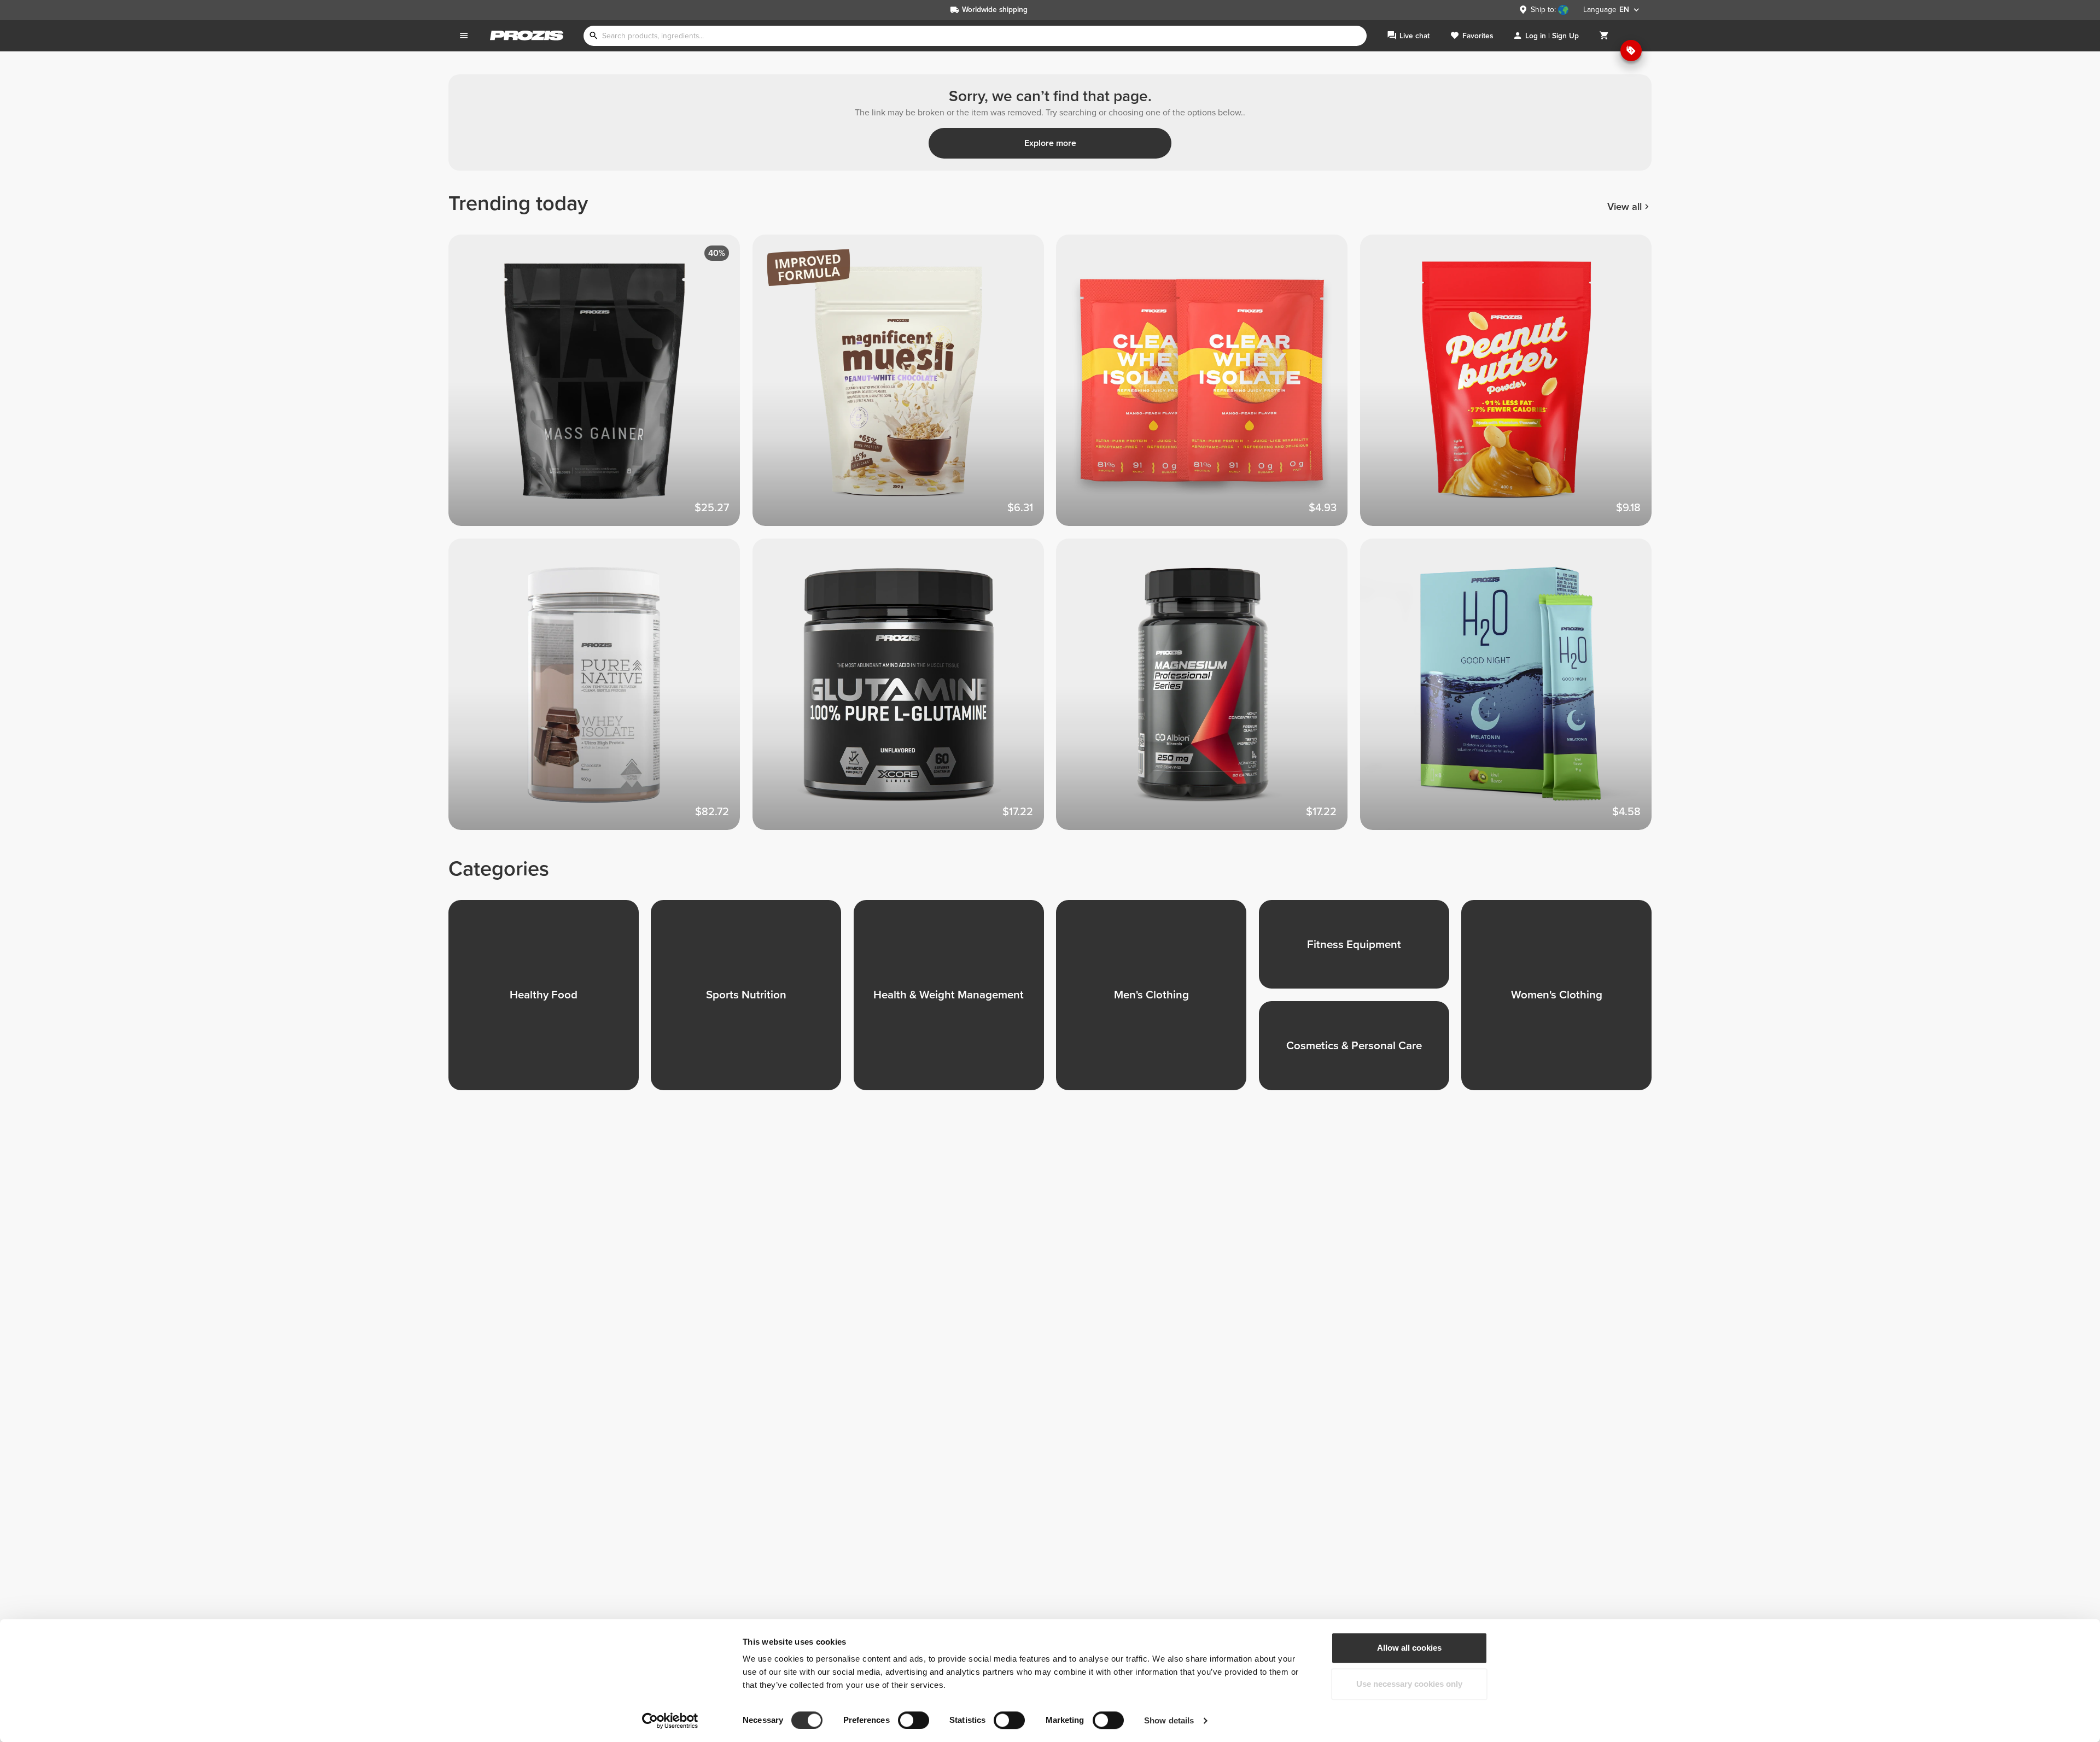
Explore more (1050, 143)
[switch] (914, 1720)
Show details (1169, 1720)
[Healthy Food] (550, 1001)
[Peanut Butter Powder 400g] (1512, 387)
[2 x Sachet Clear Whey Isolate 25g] (1208, 387)
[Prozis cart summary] (1604, 36)
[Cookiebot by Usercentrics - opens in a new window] (670, 1721)
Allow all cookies (1409, 1648)
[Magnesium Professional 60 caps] (1208, 691)
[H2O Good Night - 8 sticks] (1512, 691)
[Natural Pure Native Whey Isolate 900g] (600, 691)
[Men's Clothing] (1157, 1001)
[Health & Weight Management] (955, 1001)
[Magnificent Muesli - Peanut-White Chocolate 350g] (905, 387)
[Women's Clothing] (1562, 1001)
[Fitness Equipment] (1360, 951)
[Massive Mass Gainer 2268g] (600, 387)
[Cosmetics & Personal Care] (1360, 1052)
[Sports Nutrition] (752, 1001)
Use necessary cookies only (1409, 1684)
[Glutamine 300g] (905, 691)
